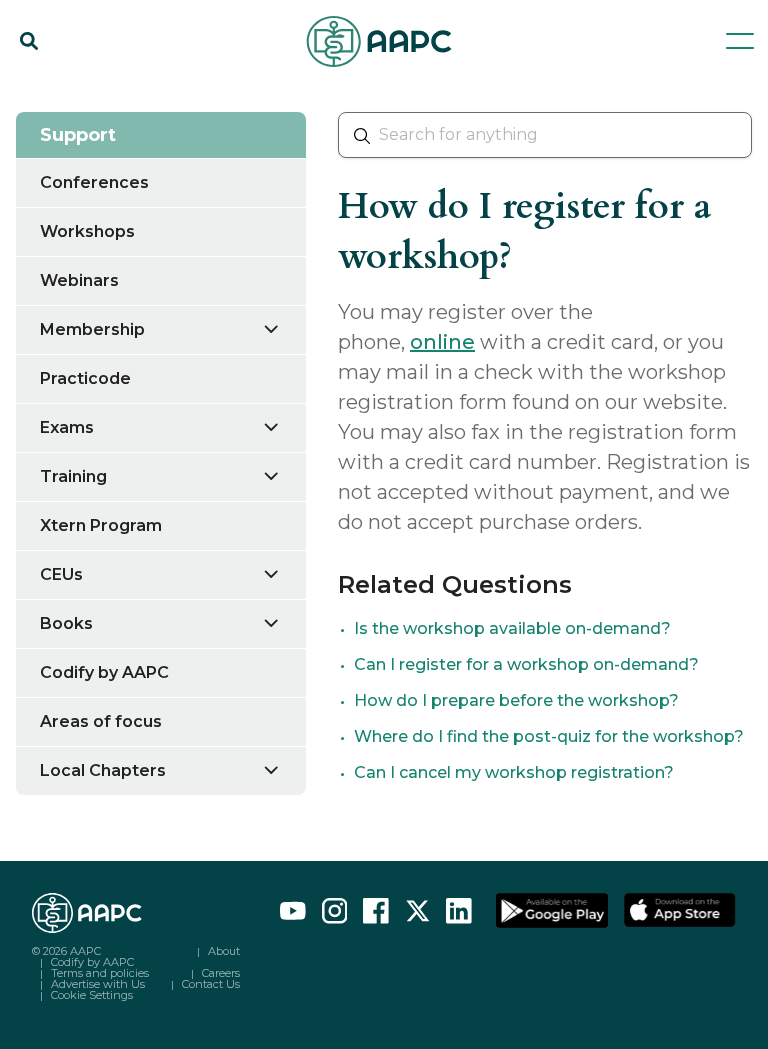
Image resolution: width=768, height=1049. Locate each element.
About (224, 951)
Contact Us (211, 984)
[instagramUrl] (335, 911)
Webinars (79, 280)
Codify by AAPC (104, 672)
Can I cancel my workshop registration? (514, 772)
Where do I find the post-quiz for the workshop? (549, 736)
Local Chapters (103, 770)
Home (38, 92)
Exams (67, 427)
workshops (212, 92)
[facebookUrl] (376, 911)
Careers (221, 973)
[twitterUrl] (418, 911)
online (442, 342)
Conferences (94, 182)
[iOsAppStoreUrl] (680, 911)
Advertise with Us (98, 984)
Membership (92, 329)
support (118, 92)
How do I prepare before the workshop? (516, 700)
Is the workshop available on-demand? (512, 628)
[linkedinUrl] (459, 911)
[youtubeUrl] (293, 911)
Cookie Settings (92, 995)
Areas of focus (101, 721)
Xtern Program (101, 525)
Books (66, 623)
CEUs (61, 574)
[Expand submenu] (283, 329)
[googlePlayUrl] (552, 911)
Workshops (87, 231)
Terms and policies (100, 973)
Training (73, 476)
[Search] (29, 41)
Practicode (85, 378)
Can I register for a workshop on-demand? (526, 664)
